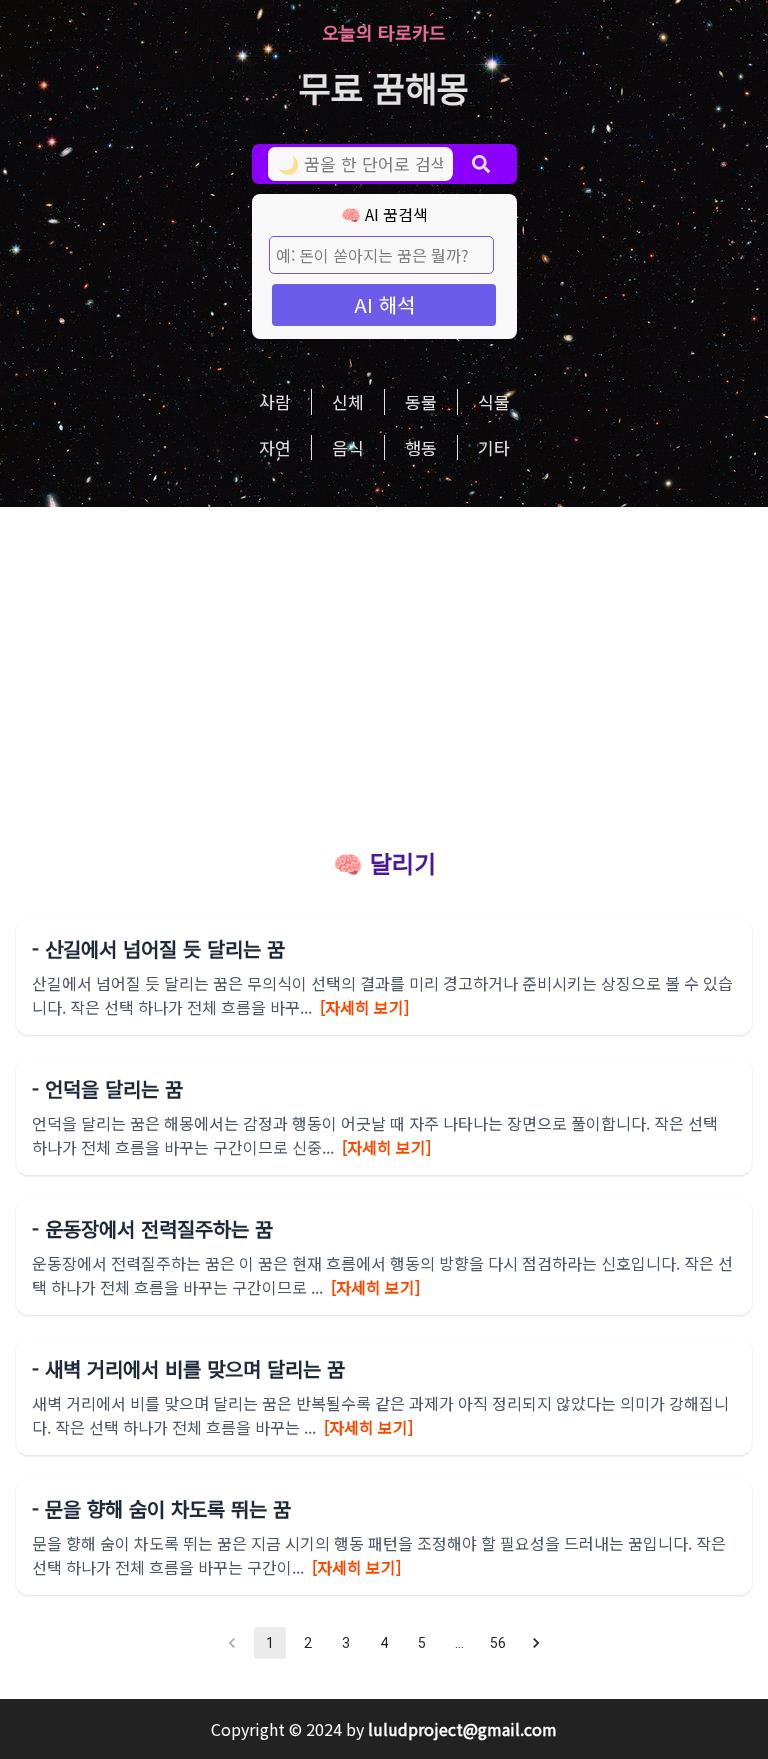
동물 (421, 401)
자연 (275, 447)
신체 (348, 401)
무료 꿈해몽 (384, 86)
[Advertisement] (384, 657)
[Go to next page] (536, 1643)
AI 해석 (384, 304)
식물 (494, 401)
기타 (494, 447)
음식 (348, 447)
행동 (421, 447)
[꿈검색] (481, 164)
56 (498, 1643)
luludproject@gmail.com (462, 1729)
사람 (275, 401)
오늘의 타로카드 (384, 32)
